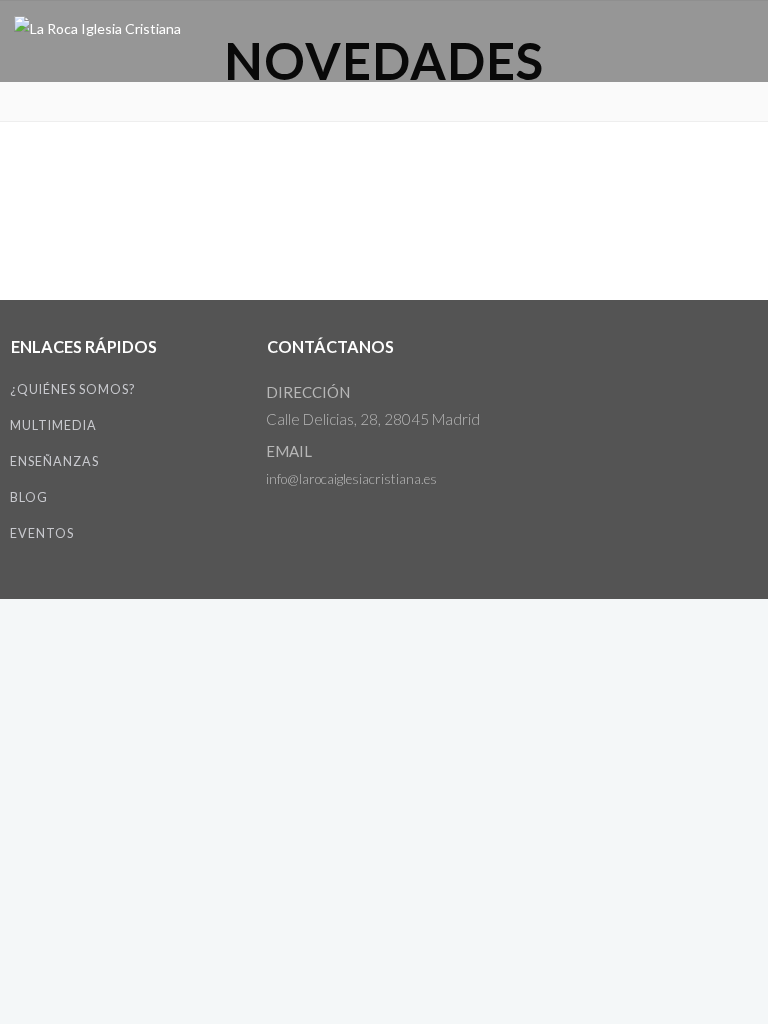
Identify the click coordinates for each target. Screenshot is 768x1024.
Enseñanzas (54, 461)
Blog (29, 497)
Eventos (42, 533)
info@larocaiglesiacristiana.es (351, 479)
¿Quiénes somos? (72, 389)
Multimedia (53, 425)
